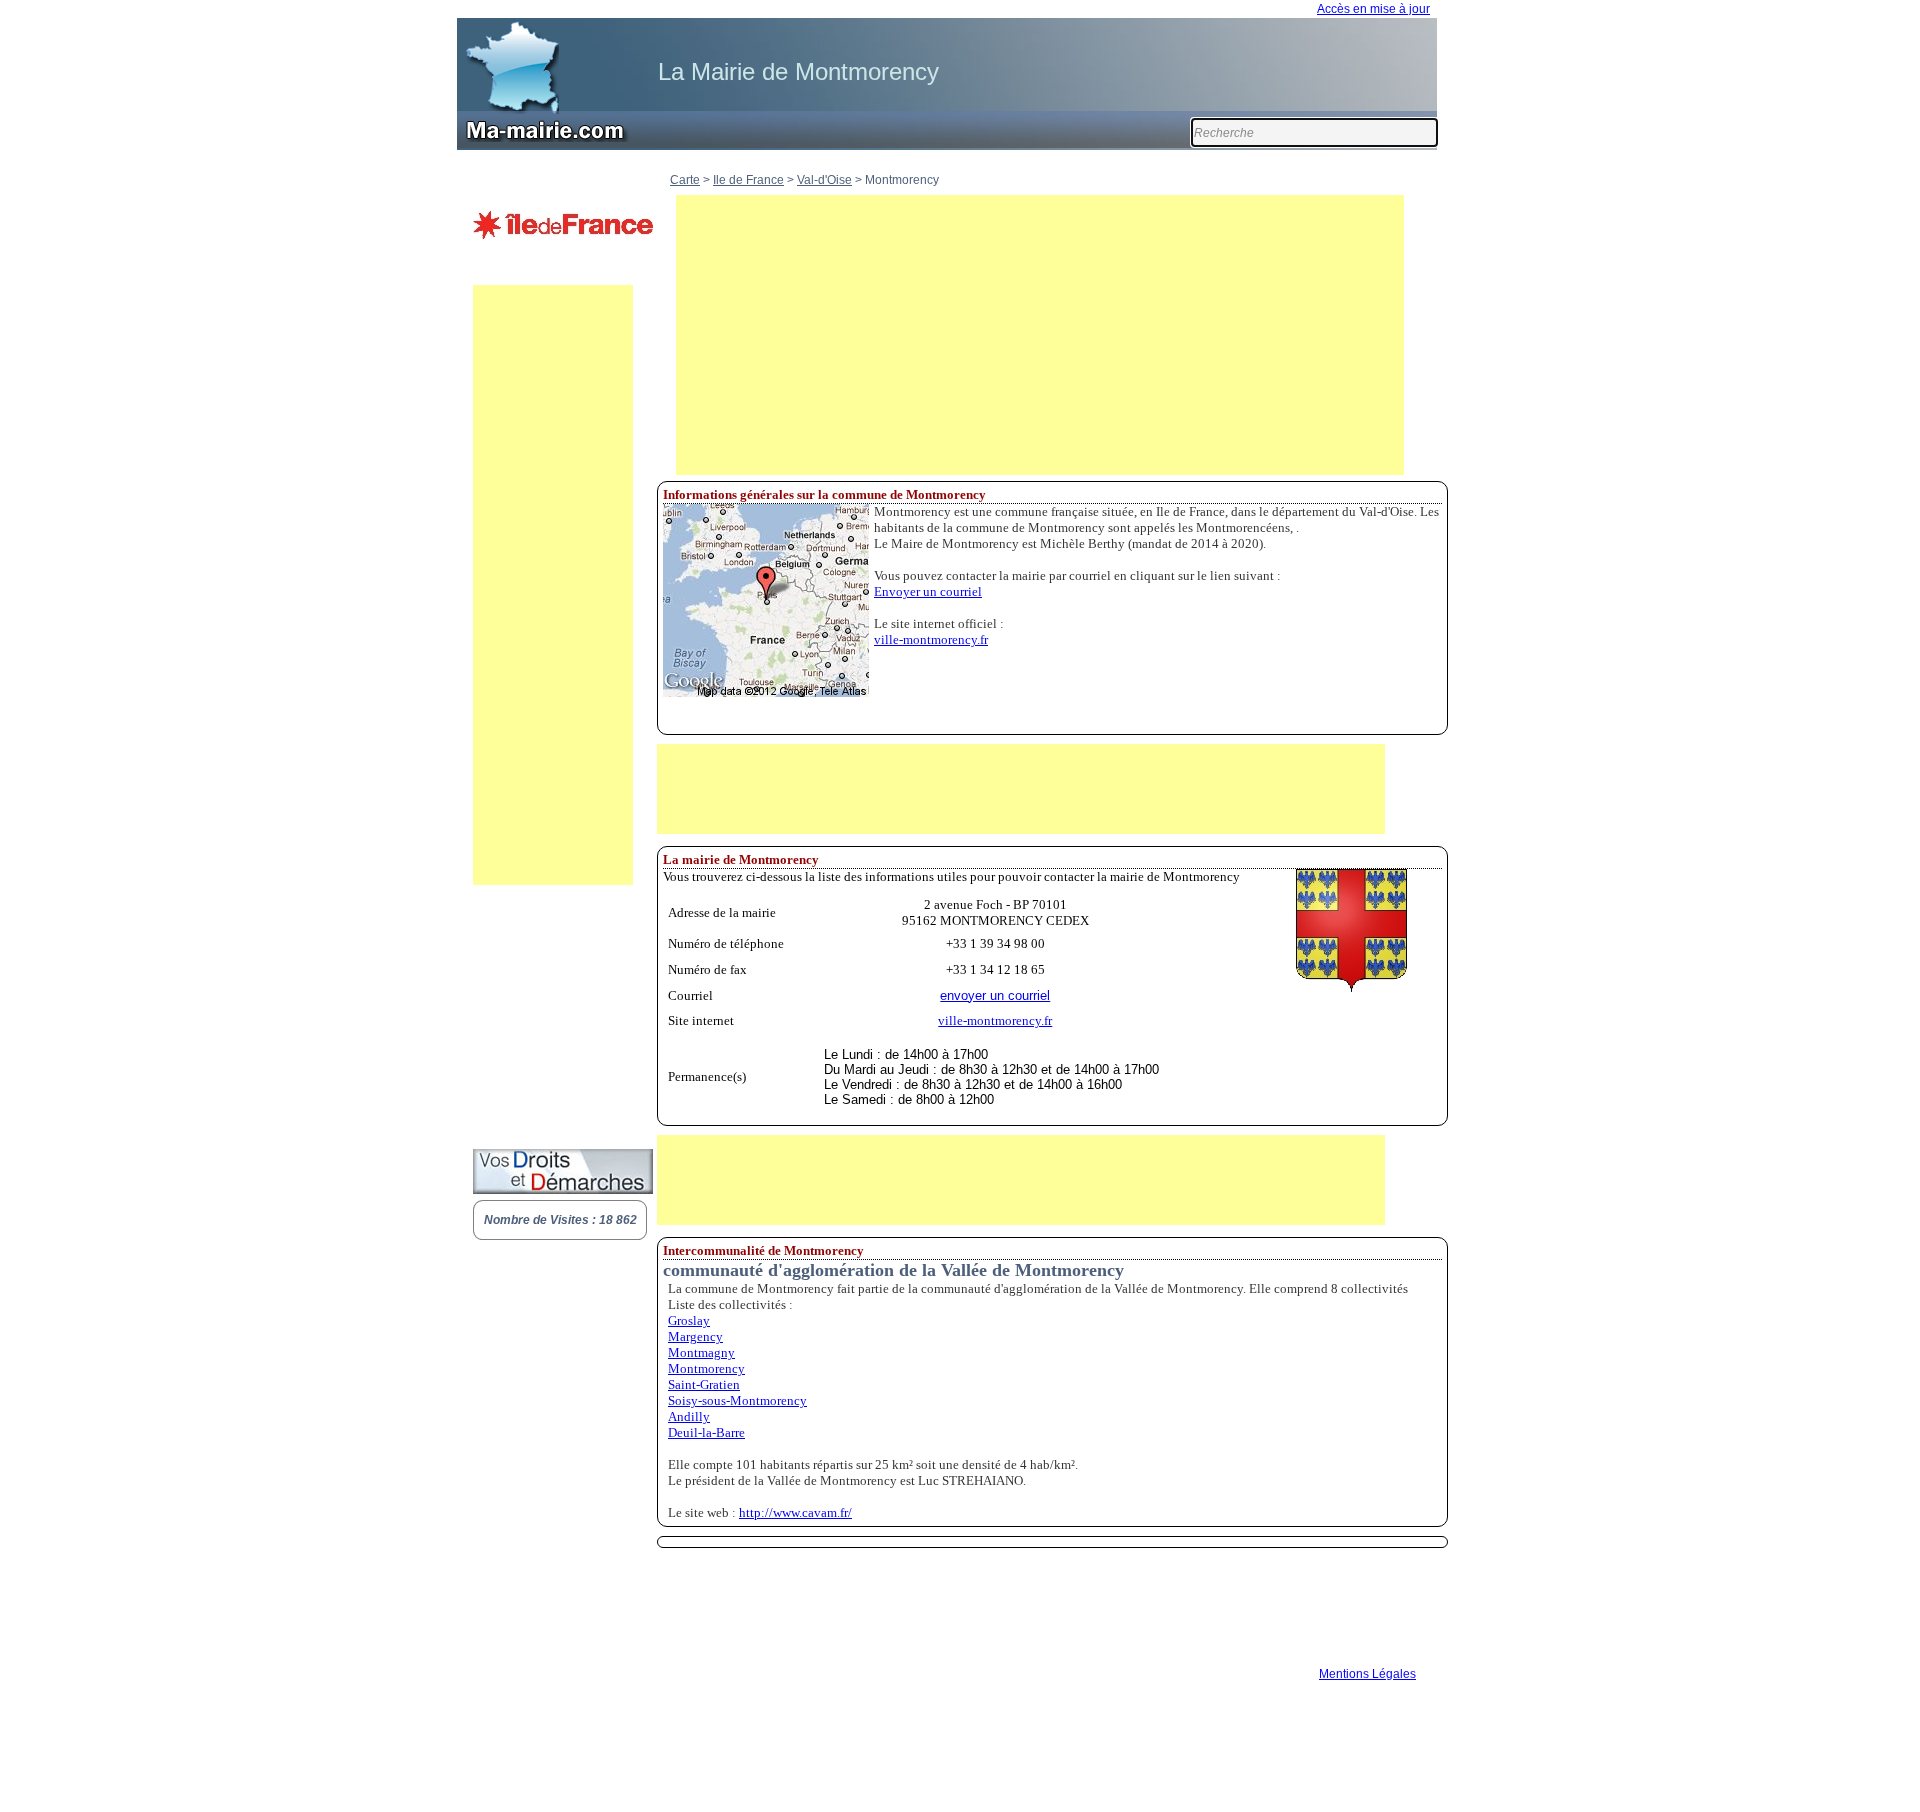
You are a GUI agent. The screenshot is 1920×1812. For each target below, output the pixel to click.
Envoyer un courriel (928, 591)
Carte (685, 180)
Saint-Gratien (704, 1384)
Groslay (689, 1320)
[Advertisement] (553, 585)
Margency (695, 1336)
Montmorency (706, 1368)
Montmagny (701, 1352)
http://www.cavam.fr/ (795, 1512)
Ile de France (748, 180)
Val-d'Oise (824, 180)
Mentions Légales (1367, 1674)
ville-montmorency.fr (931, 639)
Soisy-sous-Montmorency (737, 1400)
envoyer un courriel (995, 995)
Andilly (689, 1416)
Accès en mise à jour (1373, 9)
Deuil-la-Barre (706, 1432)
